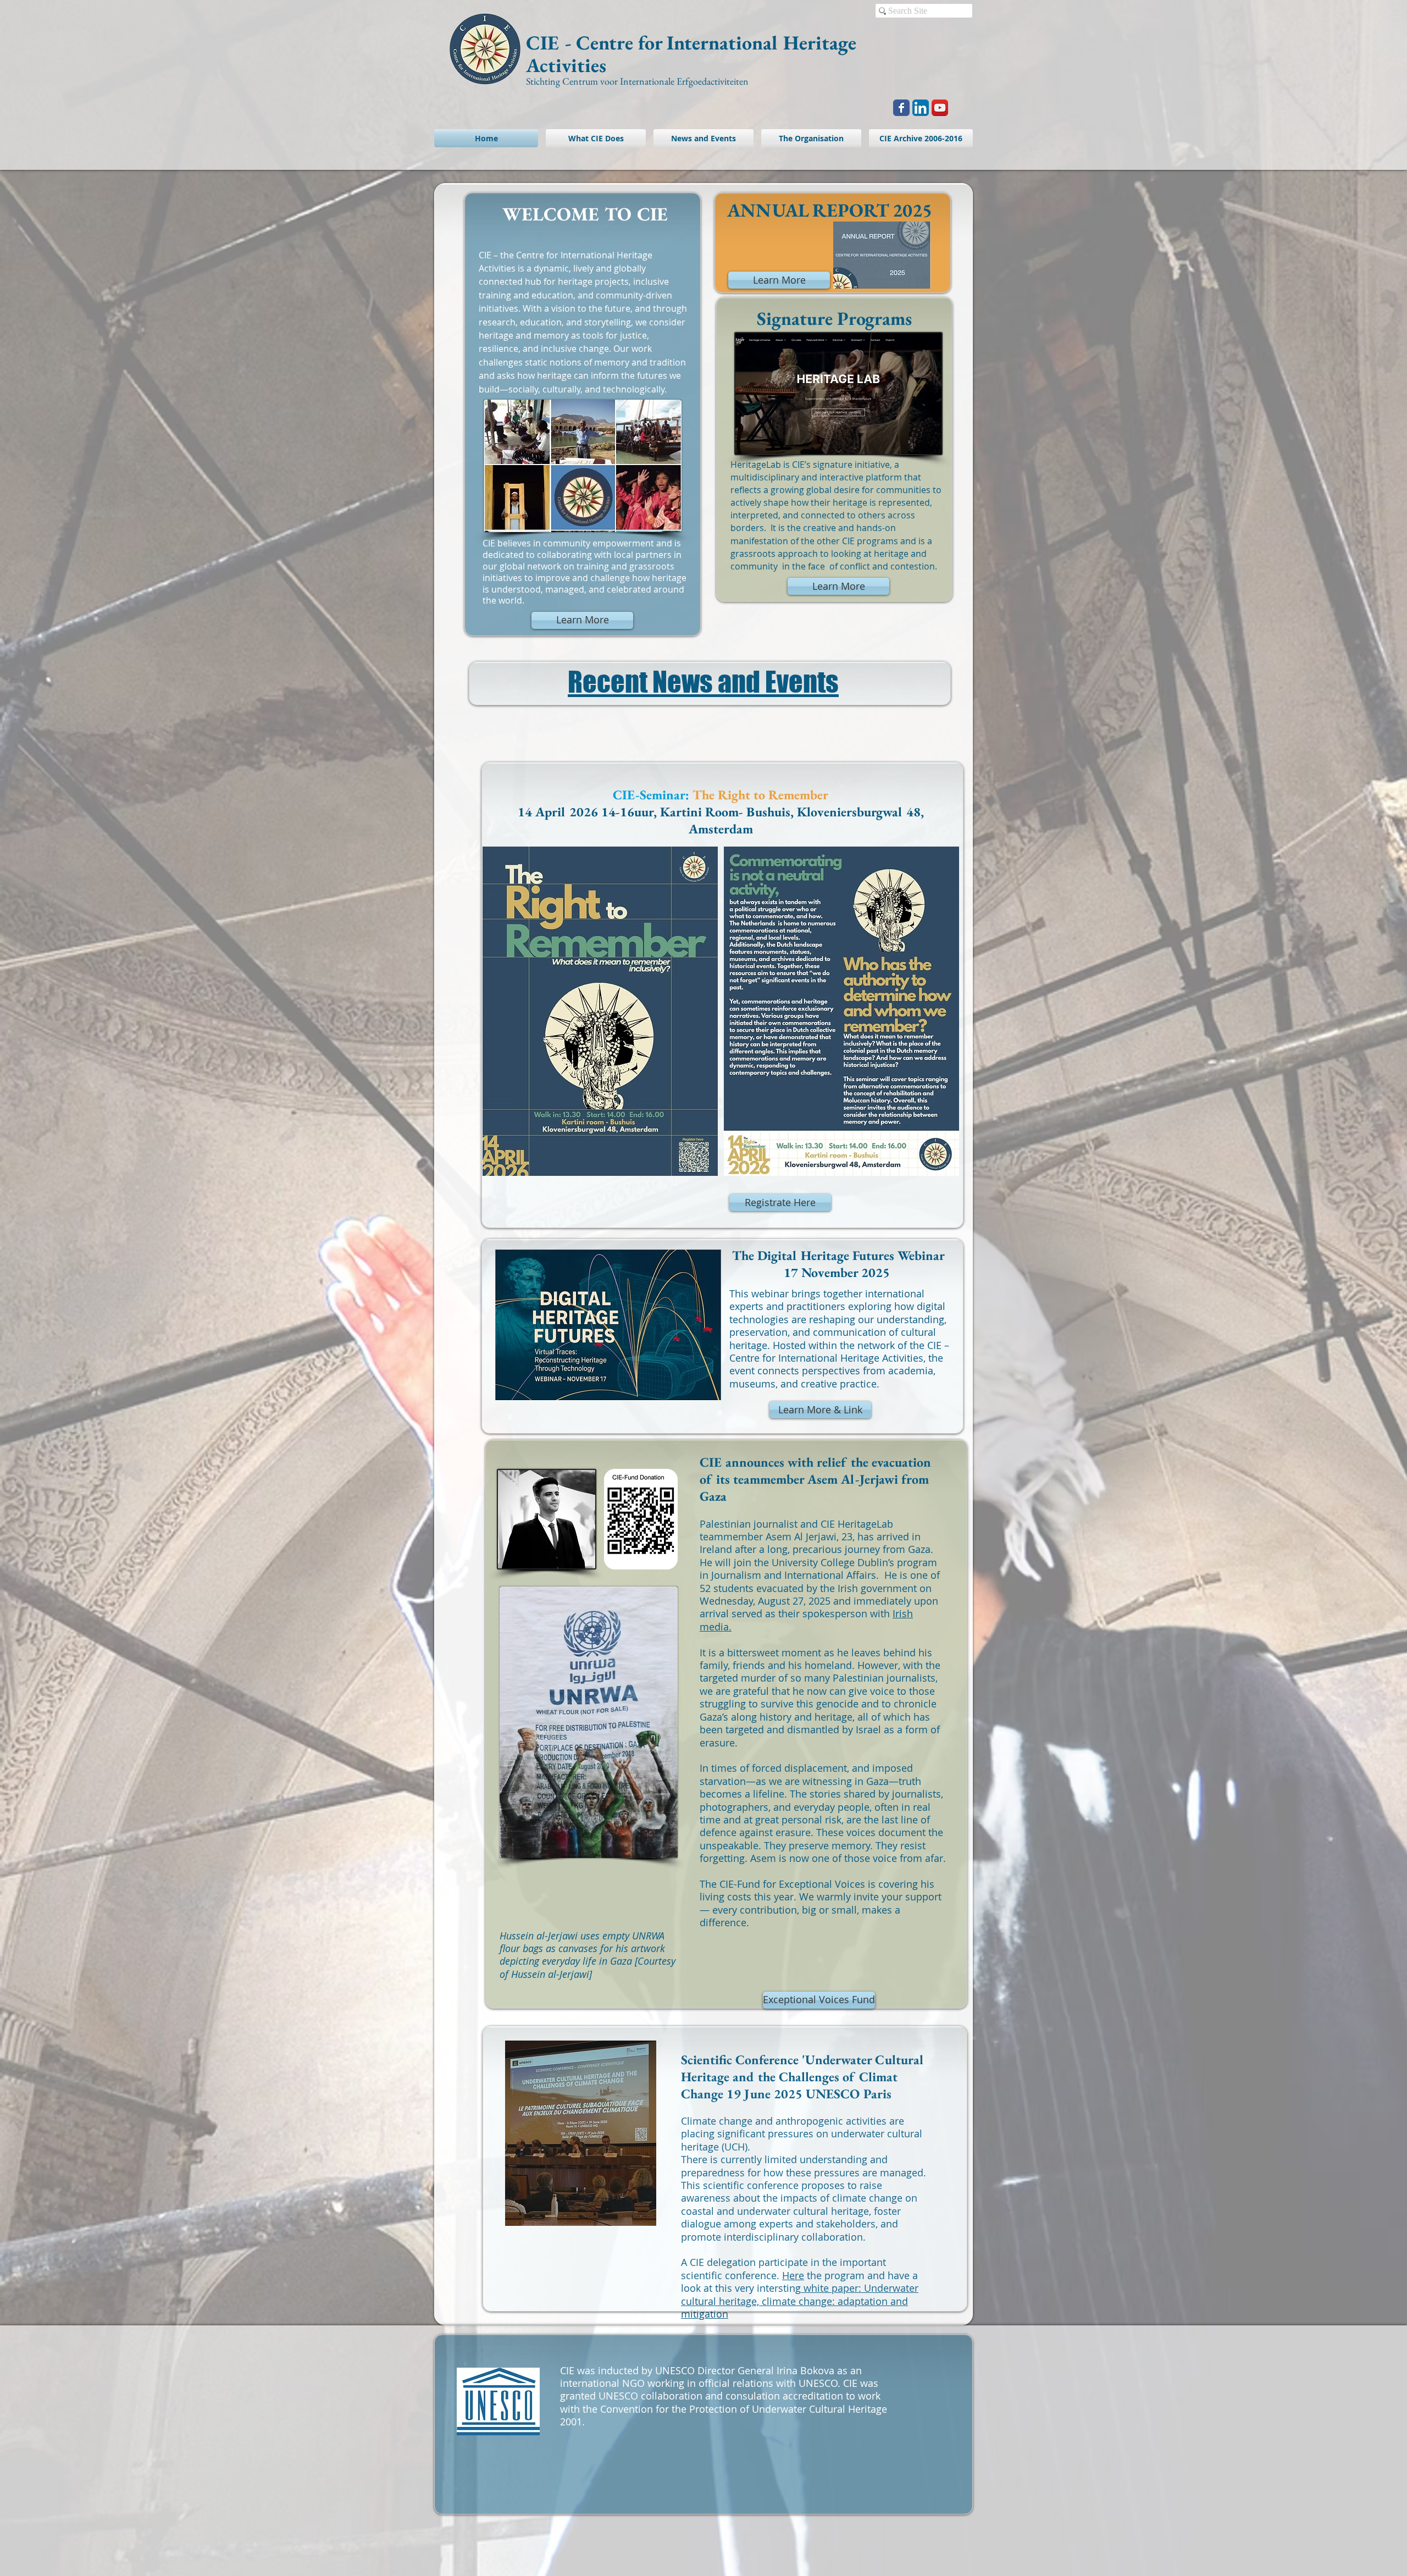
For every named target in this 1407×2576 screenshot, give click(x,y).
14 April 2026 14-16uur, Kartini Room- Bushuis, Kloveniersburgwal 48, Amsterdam (721, 812)
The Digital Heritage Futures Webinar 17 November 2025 (838, 1264)
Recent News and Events (703, 682)
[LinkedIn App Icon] (921, 108)
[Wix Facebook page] (901, 108)
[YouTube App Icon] (940, 108)
